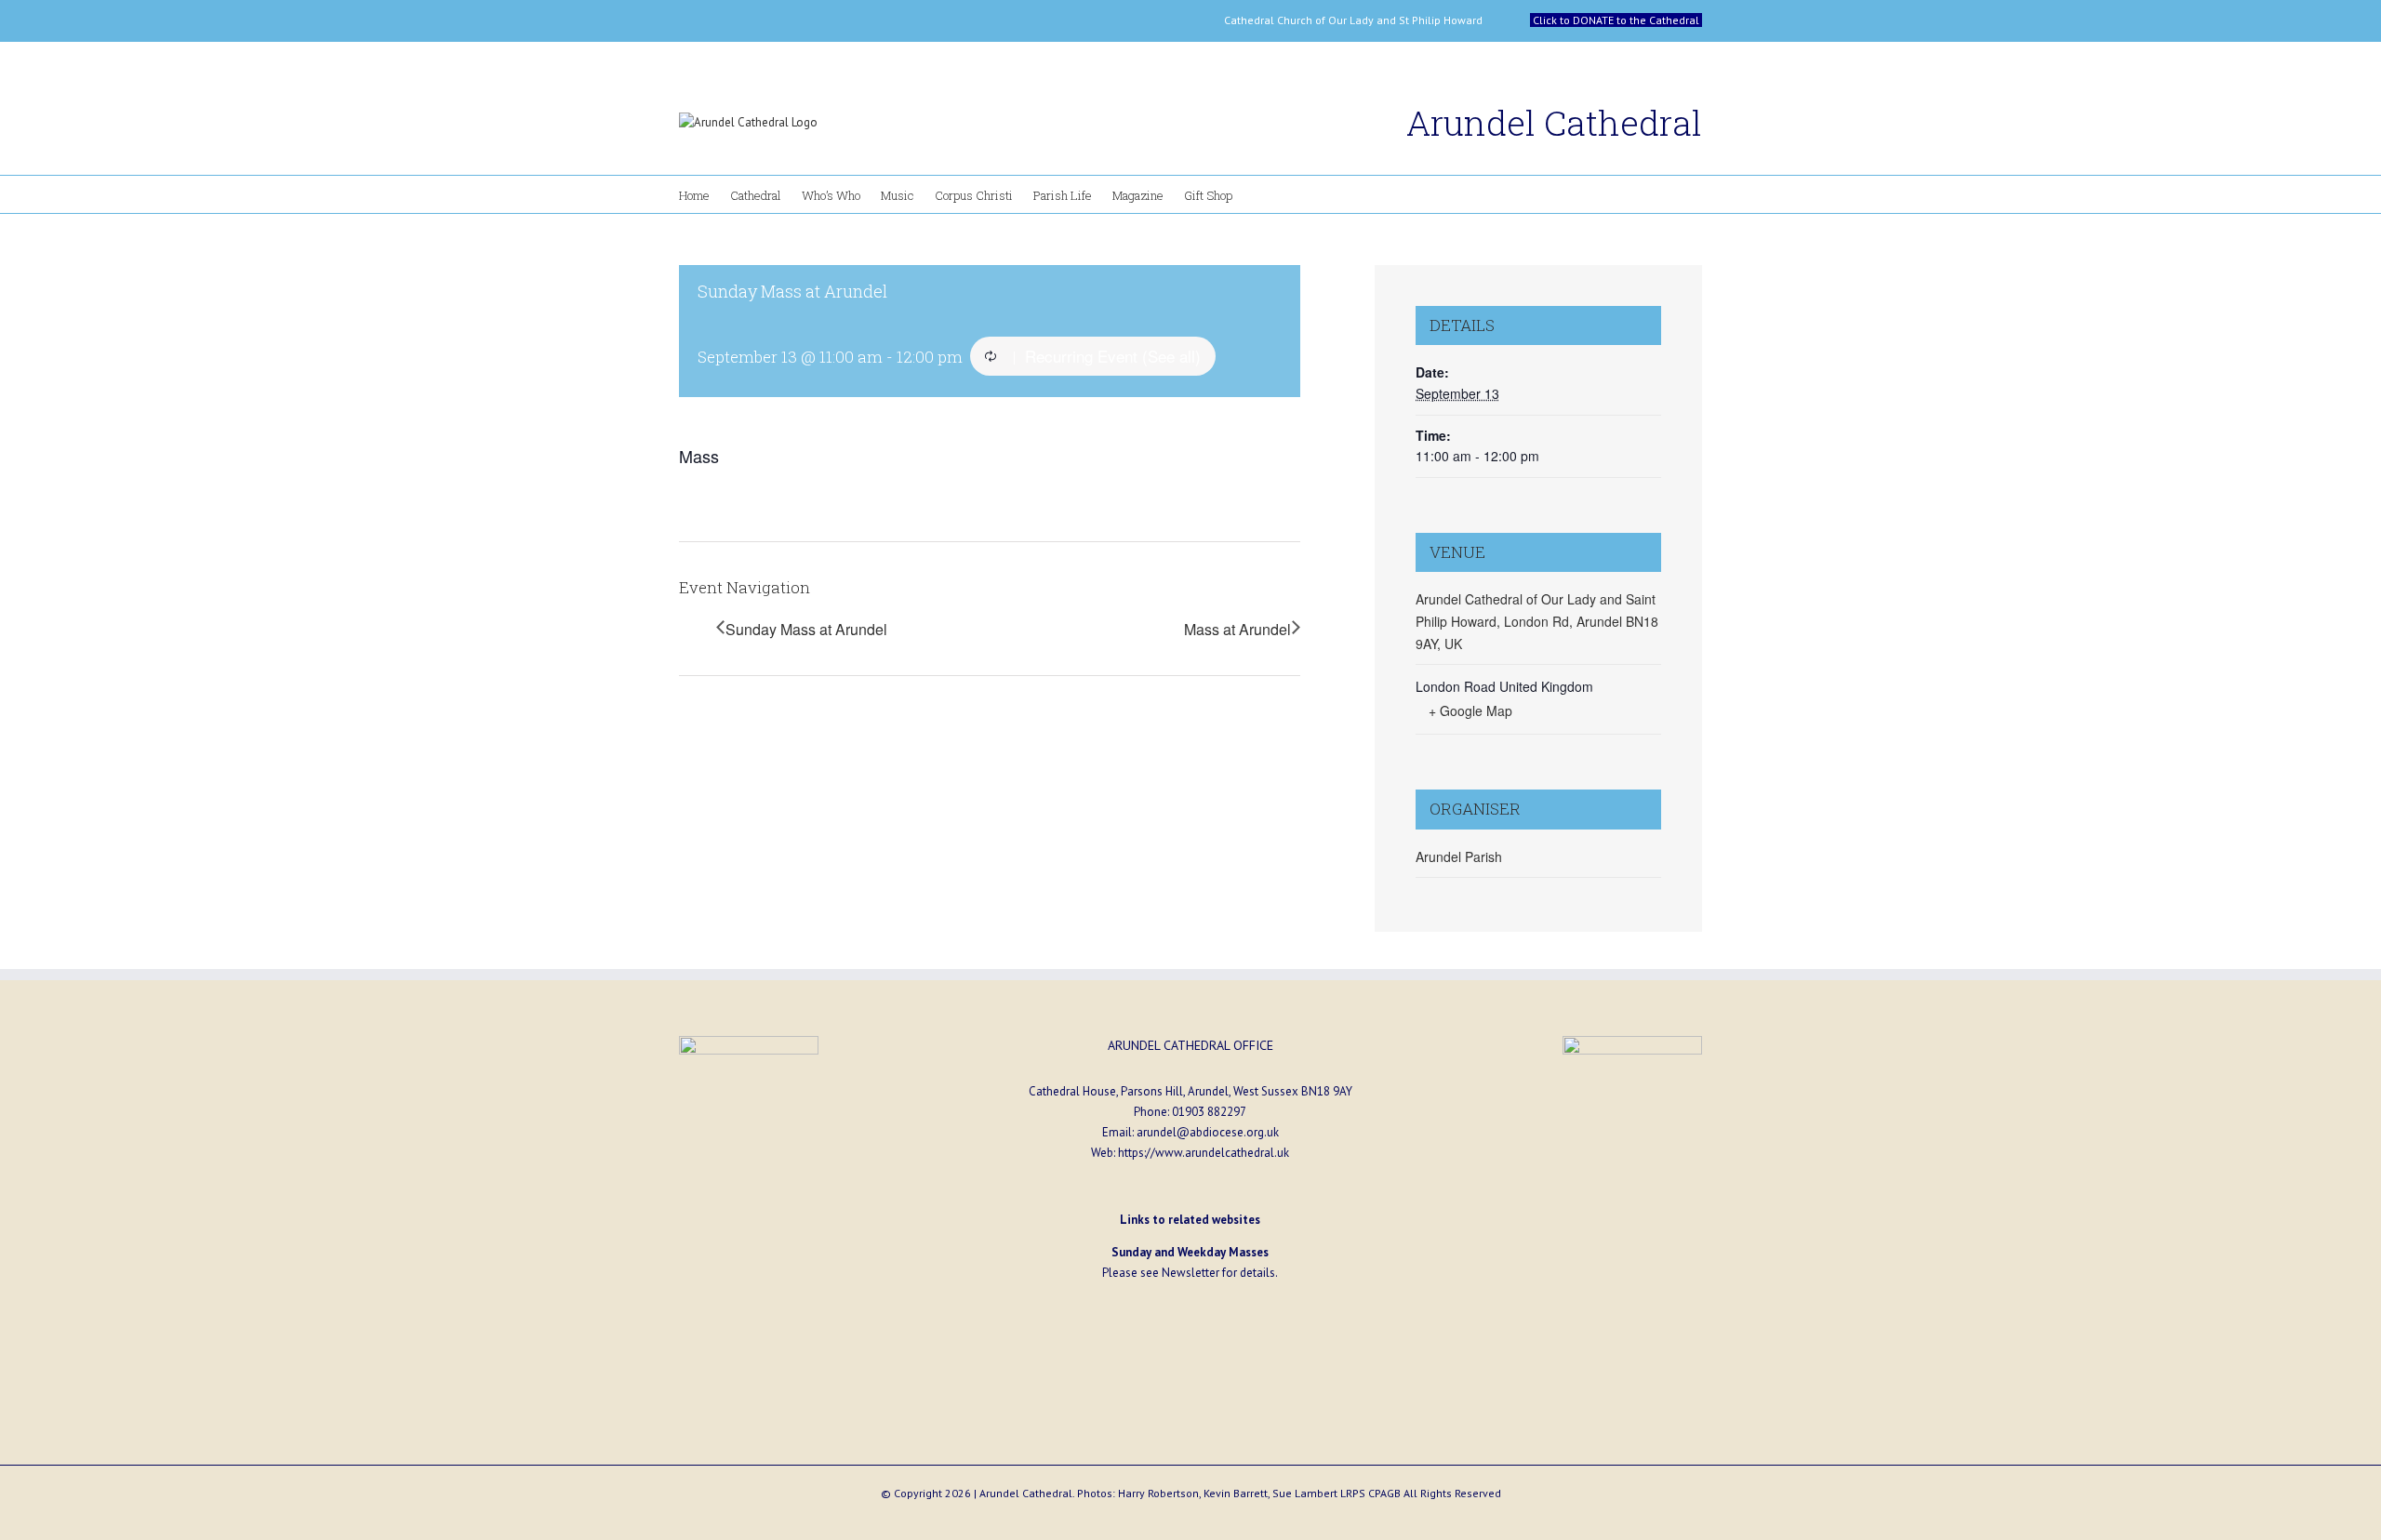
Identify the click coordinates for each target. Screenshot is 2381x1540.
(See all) (1171, 356)
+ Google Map (1470, 710)
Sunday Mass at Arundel (806, 629)
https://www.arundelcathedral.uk (1204, 1153)
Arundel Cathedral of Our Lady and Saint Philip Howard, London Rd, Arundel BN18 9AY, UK (1537, 621)
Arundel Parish (1459, 856)
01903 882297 (1209, 1112)
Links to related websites (1190, 1220)
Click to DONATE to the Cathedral (1616, 20)
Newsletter (1190, 1273)
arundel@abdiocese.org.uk (1208, 1132)
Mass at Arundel (1237, 629)
